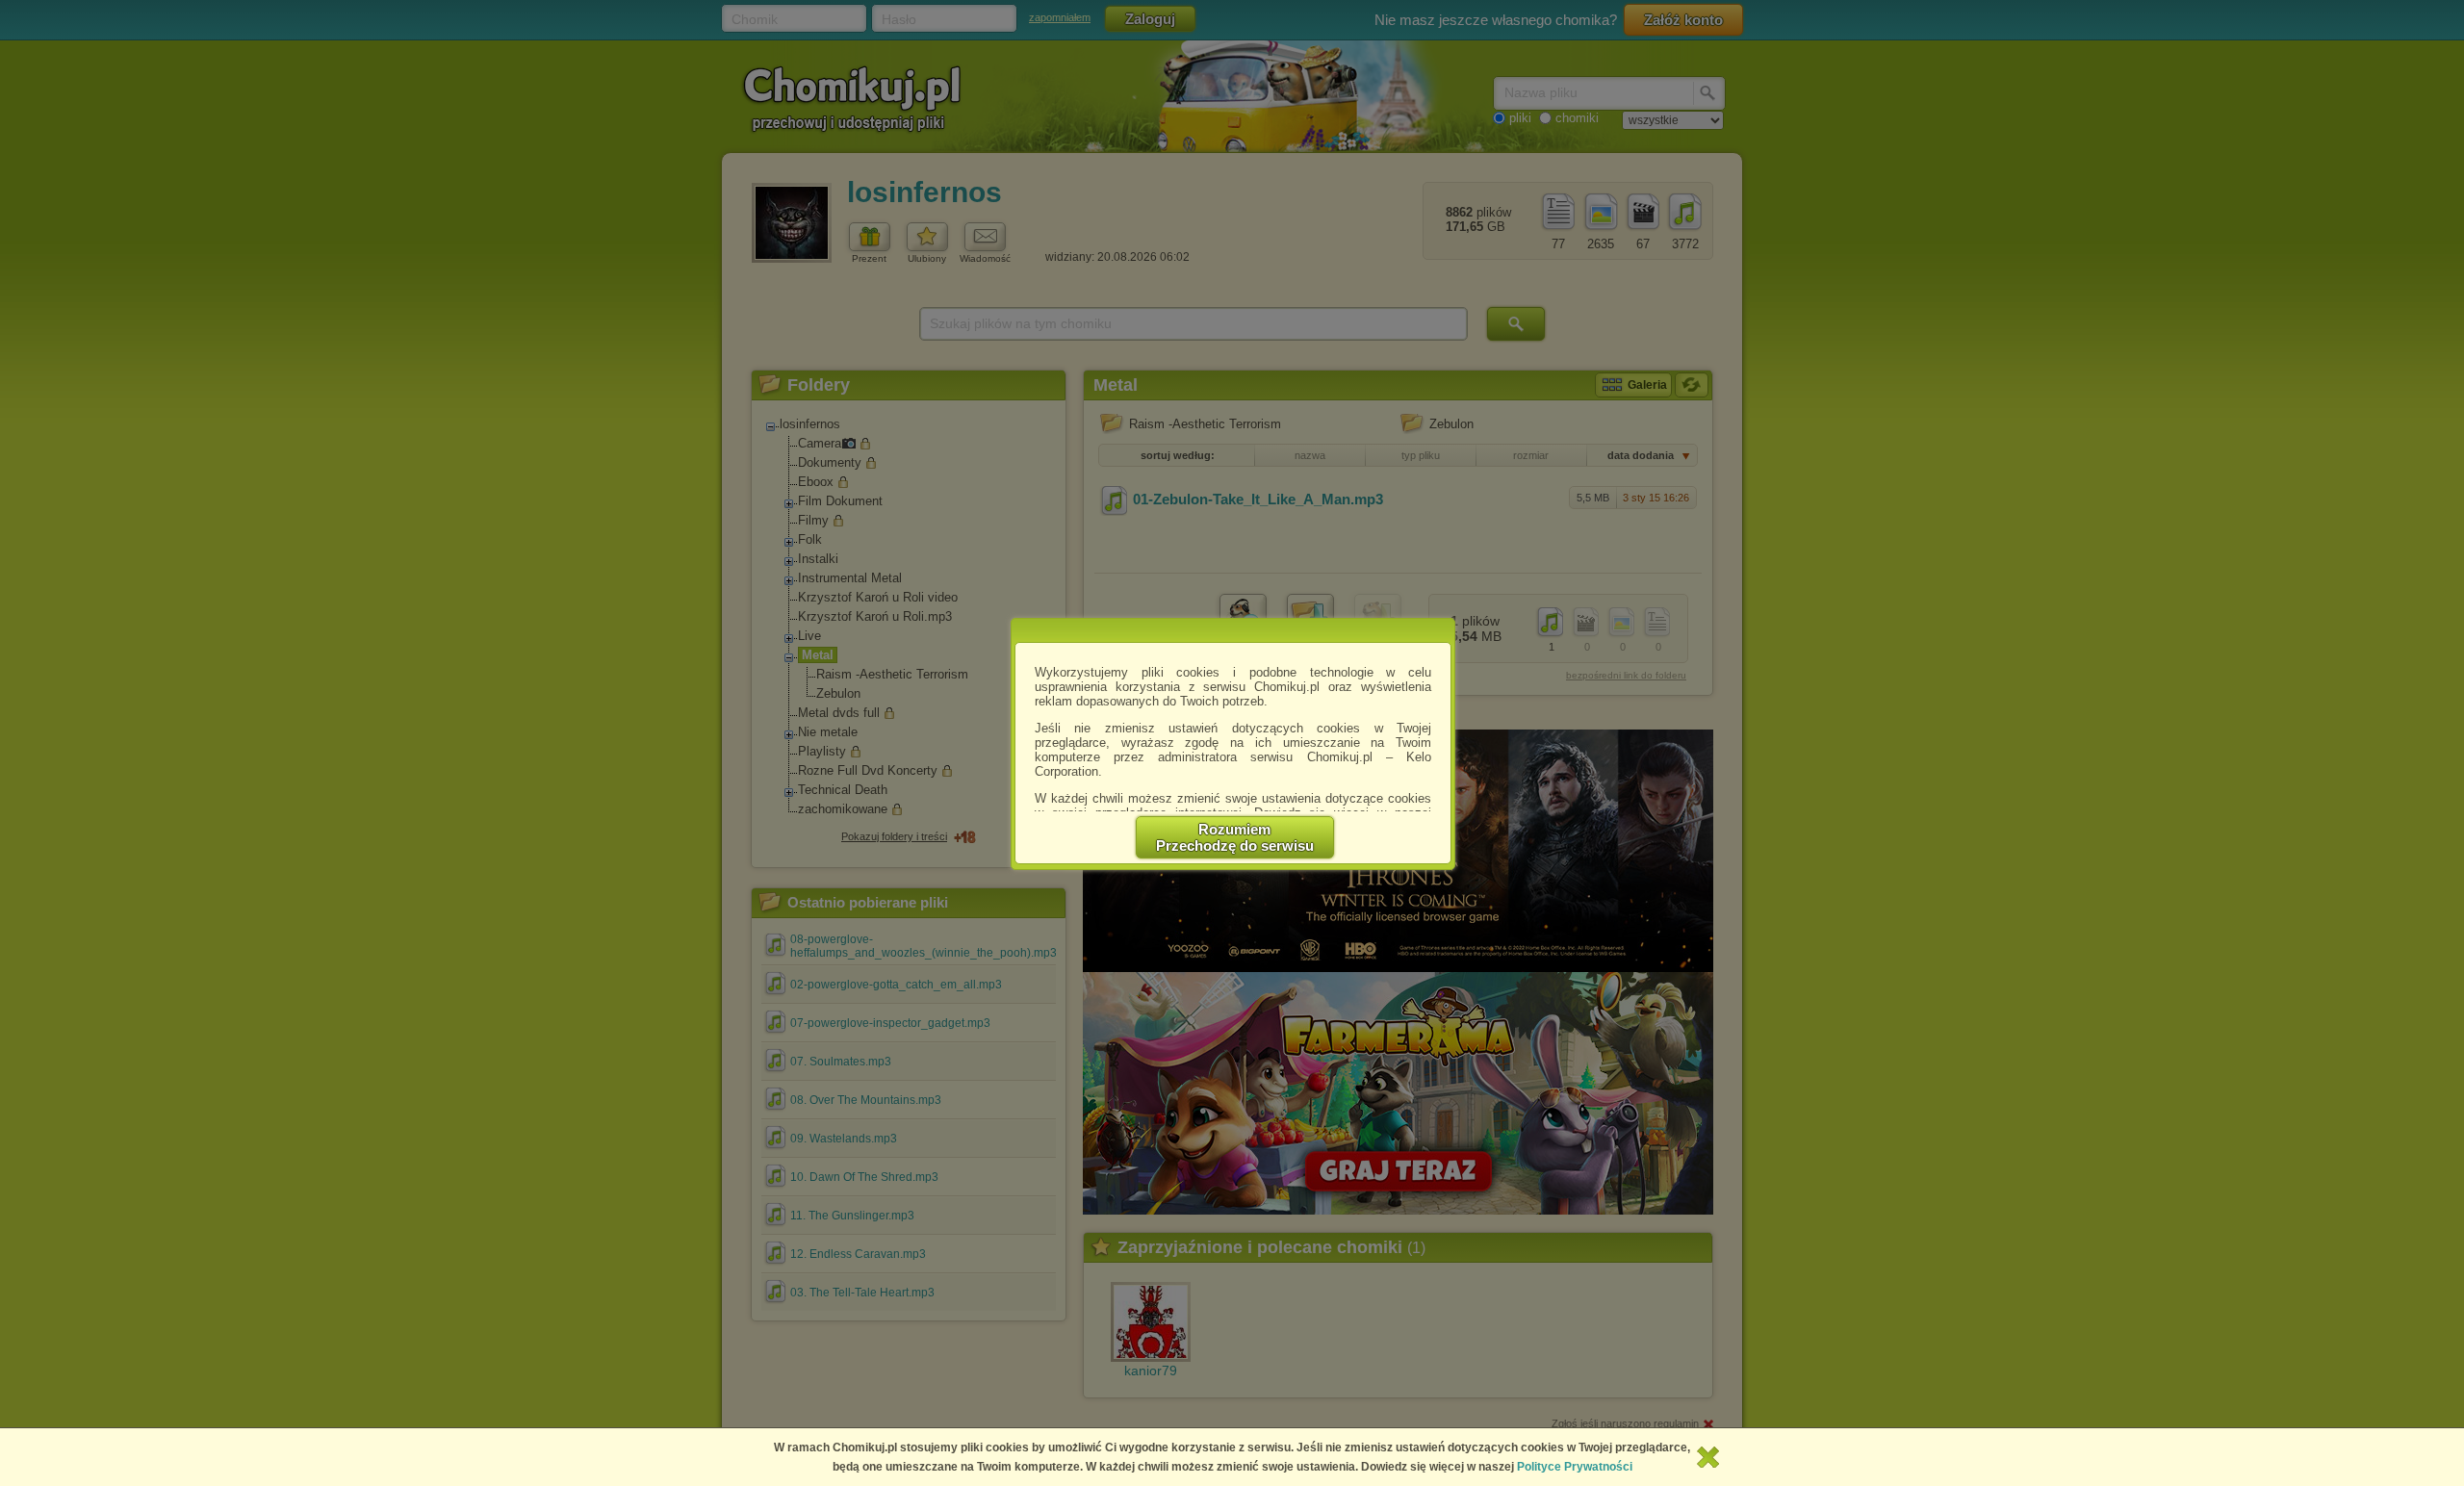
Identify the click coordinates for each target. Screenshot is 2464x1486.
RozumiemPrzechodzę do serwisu (1235, 837)
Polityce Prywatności (1575, 1467)
